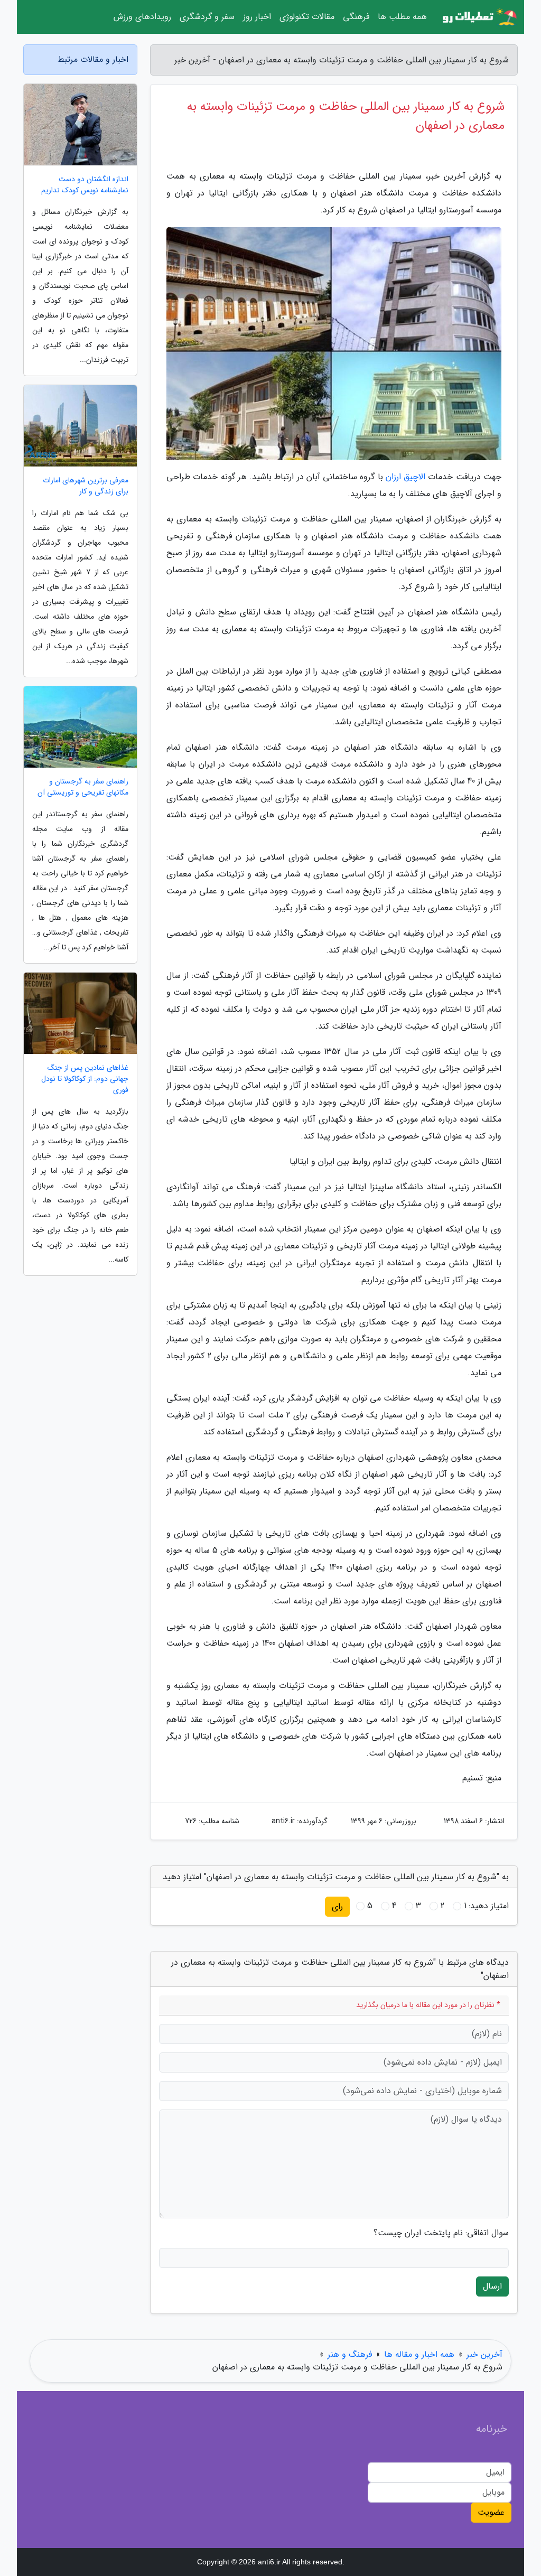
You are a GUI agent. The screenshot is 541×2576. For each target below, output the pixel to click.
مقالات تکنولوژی (307, 17)
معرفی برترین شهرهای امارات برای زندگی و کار (86, 486)
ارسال (492, 2286)
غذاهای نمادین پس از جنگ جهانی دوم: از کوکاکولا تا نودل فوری (85, 1079)
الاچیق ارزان (405, 477)
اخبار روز (257, 17)
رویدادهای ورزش (142, 17)
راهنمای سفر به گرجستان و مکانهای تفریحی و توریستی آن (83, 787)
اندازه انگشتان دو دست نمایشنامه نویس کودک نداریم (85, 185)
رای (337, 1906)
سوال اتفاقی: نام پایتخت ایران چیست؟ (441, 2233)
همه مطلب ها (402, 17)
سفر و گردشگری (207, 17)
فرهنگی (356, 17)
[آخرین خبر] (479, 17)
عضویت (491, 2512)
